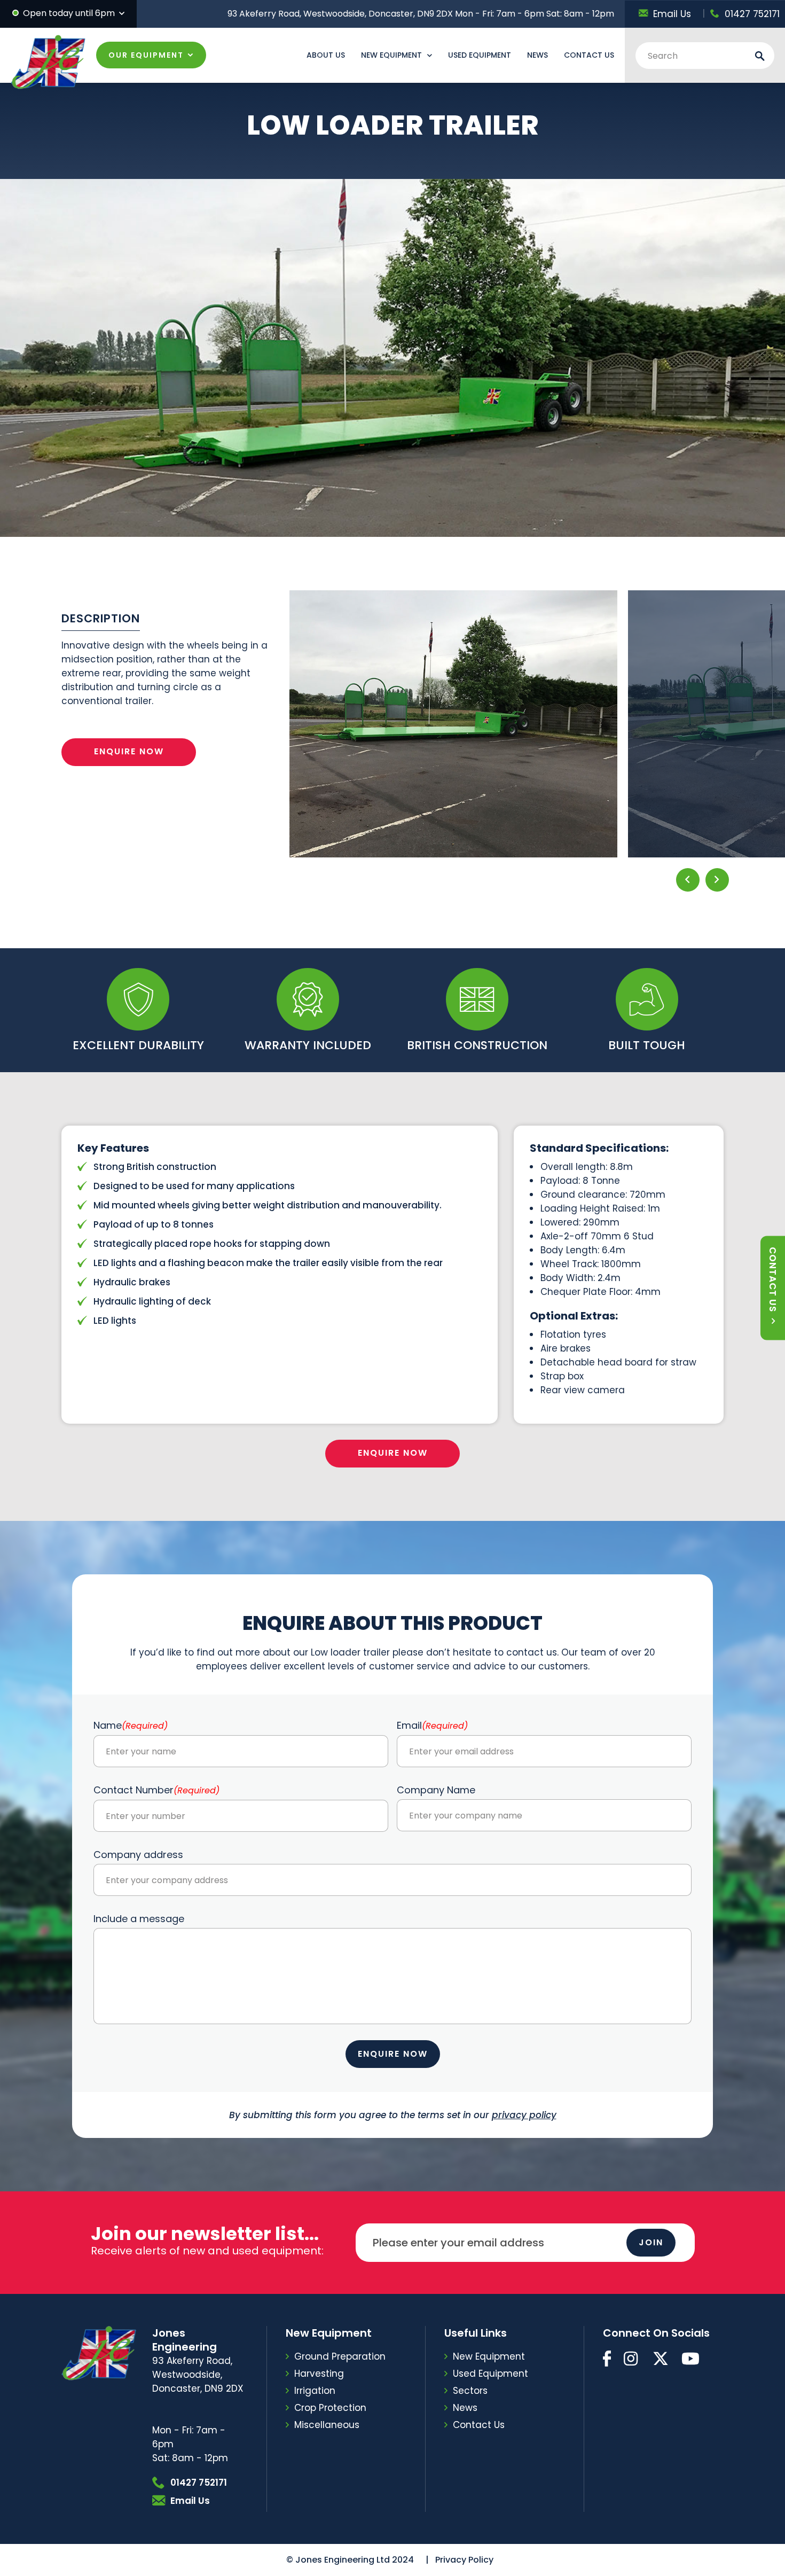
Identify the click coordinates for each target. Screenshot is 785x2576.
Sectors (470, 2391)
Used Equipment (480, 55)
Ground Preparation (340, 2356)
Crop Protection (330, 2408)
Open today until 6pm (69, 13)
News (537, 55)
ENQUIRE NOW (129, 751)
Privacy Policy (464, 2560)
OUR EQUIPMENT (146, 55)
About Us (326, 55)
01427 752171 (752, 14)
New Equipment (391, 55)
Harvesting (319, 2374)
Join (651, 2242)
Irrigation (315, 2391)
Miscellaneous (327, 2425)
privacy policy (524, 2115)
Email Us (672, 14)
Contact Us (589, 55)
